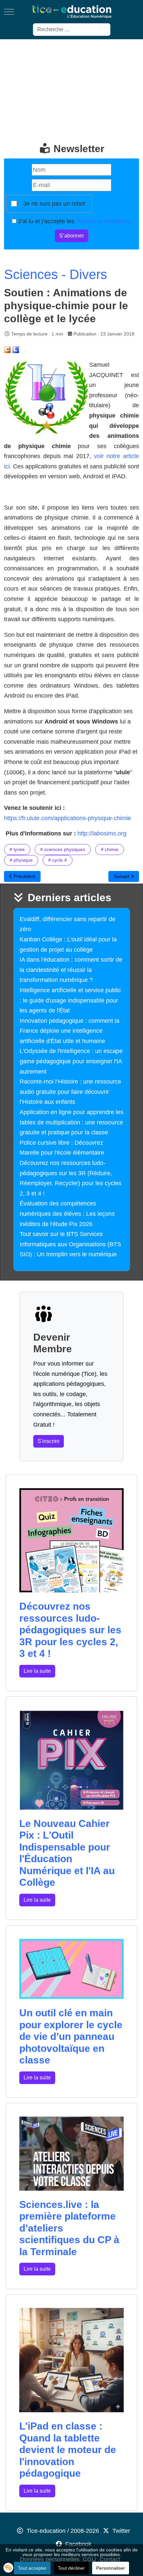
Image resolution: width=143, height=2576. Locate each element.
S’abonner (71, 236)
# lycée (17, 849)
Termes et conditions (104, 221)
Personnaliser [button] (111, 2568)
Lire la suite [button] (37, 1671)
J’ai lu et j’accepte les (74, 221)
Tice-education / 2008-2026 (63, 2531)
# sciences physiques (63, 849)
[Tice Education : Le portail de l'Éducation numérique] (71, 12)
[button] (8, 2568)
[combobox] (72, 30)
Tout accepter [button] (32, 2568)
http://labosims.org (102, 833)
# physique (21, 860)
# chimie (110, 849)
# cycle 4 (58, 860)
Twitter (121, 2531)
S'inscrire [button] (49, 1441)
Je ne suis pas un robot (54, 204)
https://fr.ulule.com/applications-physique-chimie (68, 818)
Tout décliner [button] (71, 2568)
